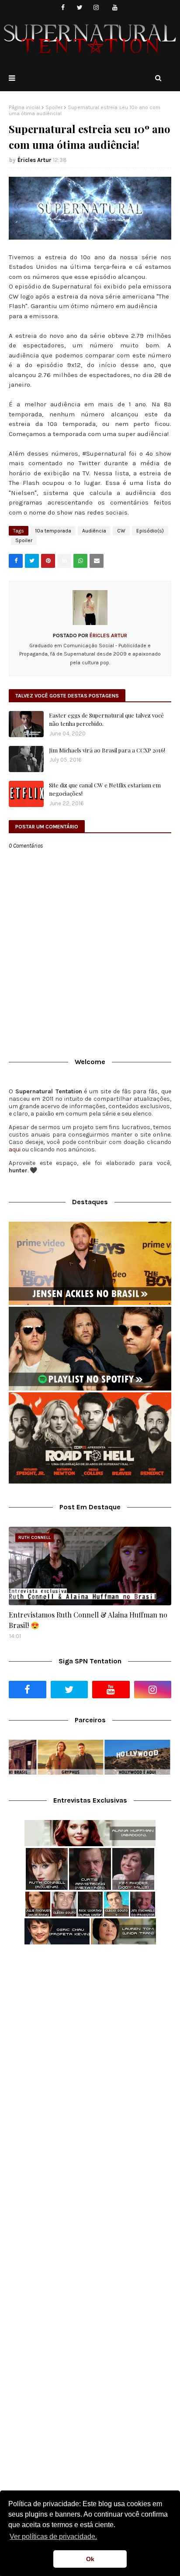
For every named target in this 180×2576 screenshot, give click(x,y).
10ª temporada (53, 531)
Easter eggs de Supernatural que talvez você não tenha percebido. (106, 720)
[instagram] (96, 8)
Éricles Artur (35, 160)
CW (121, 531)
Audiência (94, 531)
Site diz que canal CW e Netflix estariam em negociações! (105, 789)
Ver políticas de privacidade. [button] (53, 2537)
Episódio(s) (150, 531)
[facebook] (63, 8)
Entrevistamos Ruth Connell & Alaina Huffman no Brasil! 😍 (88, 1620)
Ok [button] (90, 2559)
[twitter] (80, 8)
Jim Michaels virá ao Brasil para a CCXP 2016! (107, 750)
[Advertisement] (90, 2049)
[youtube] (115, 8)
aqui (15, 1149)
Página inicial (24, 107)
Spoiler (54, 107)
